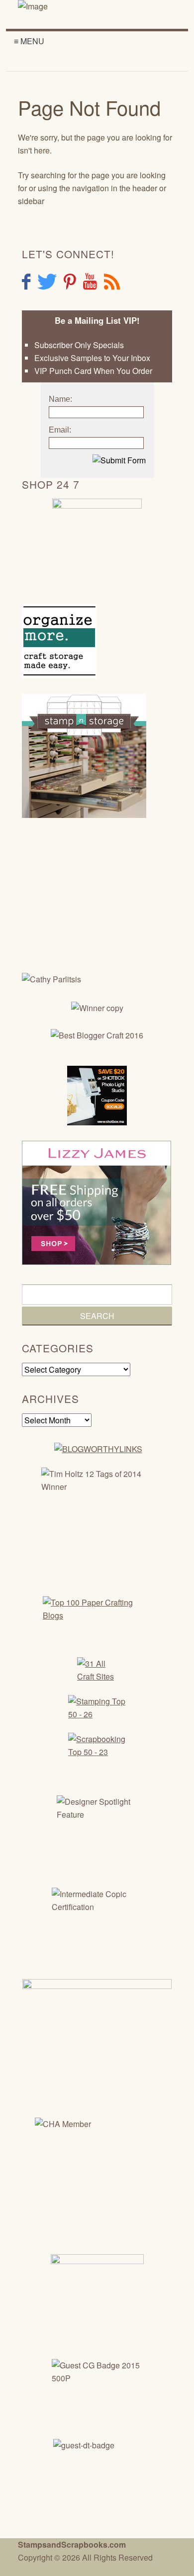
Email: (60, 430)
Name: (60, 399)
